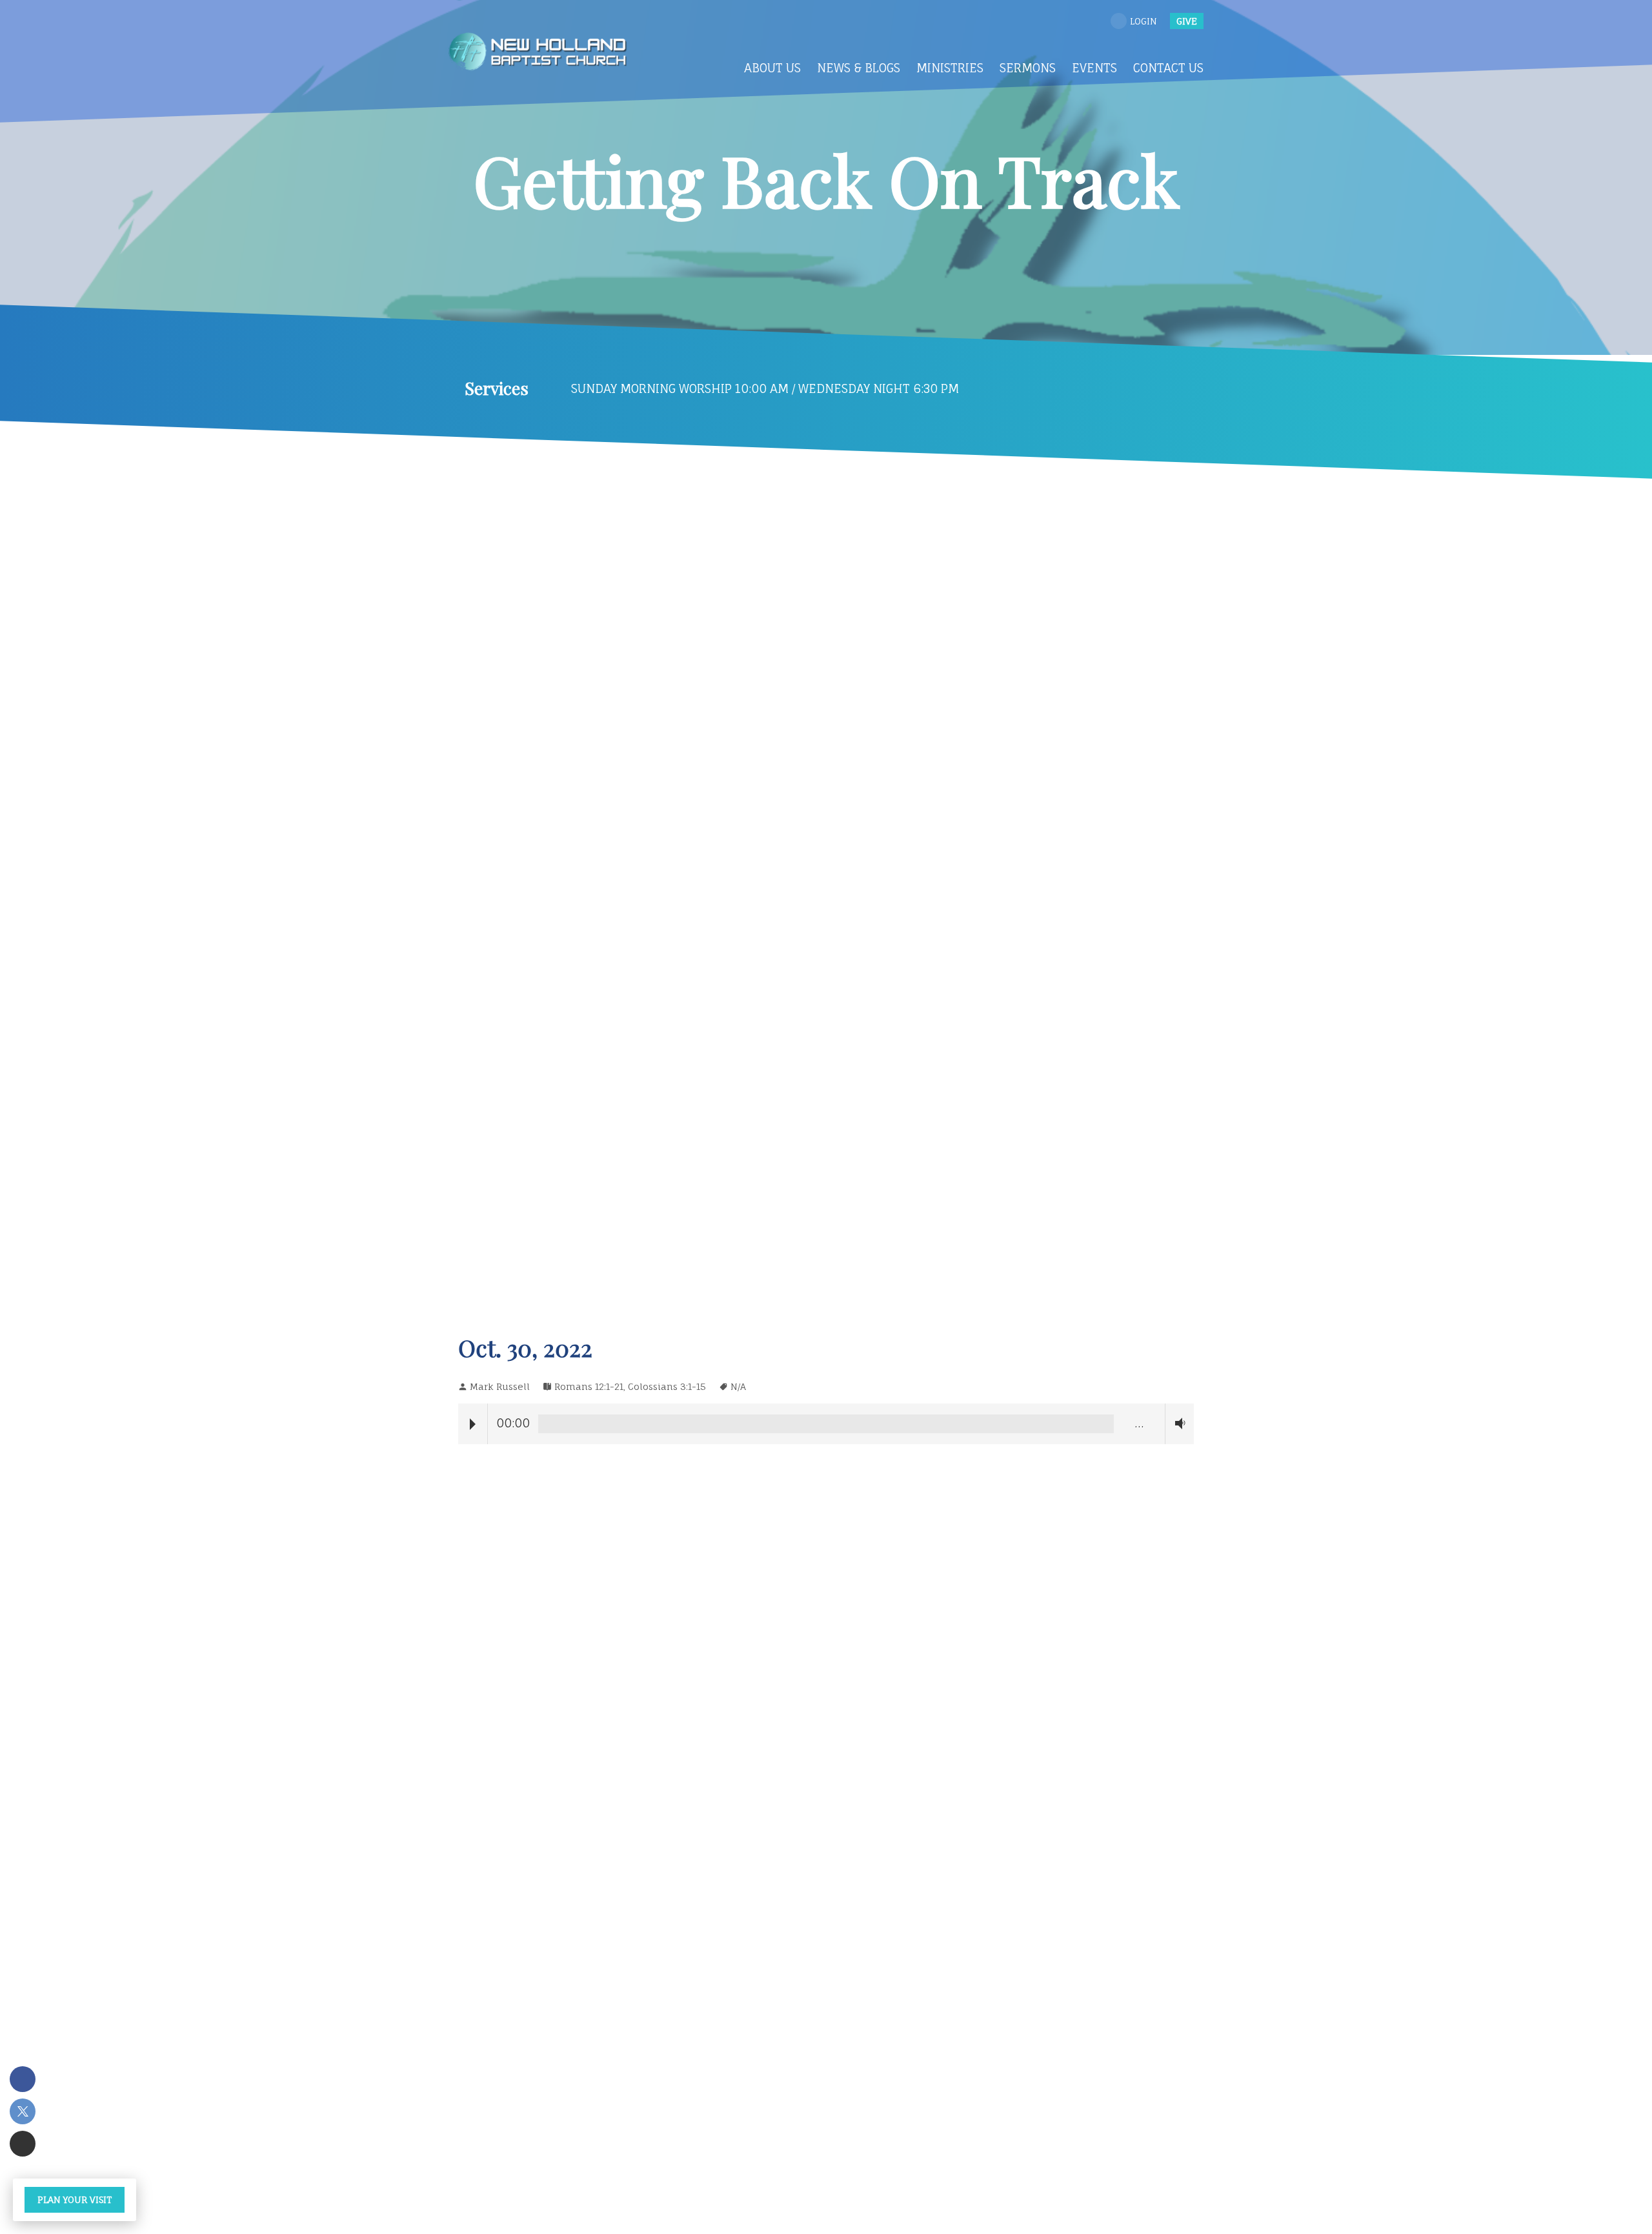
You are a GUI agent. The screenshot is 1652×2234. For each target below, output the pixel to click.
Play (473, 1424)
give (1187, 21)
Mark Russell (500, 1386)
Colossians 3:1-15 (667, 1386)
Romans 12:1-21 (589, 1386)
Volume (1177, 1423)
